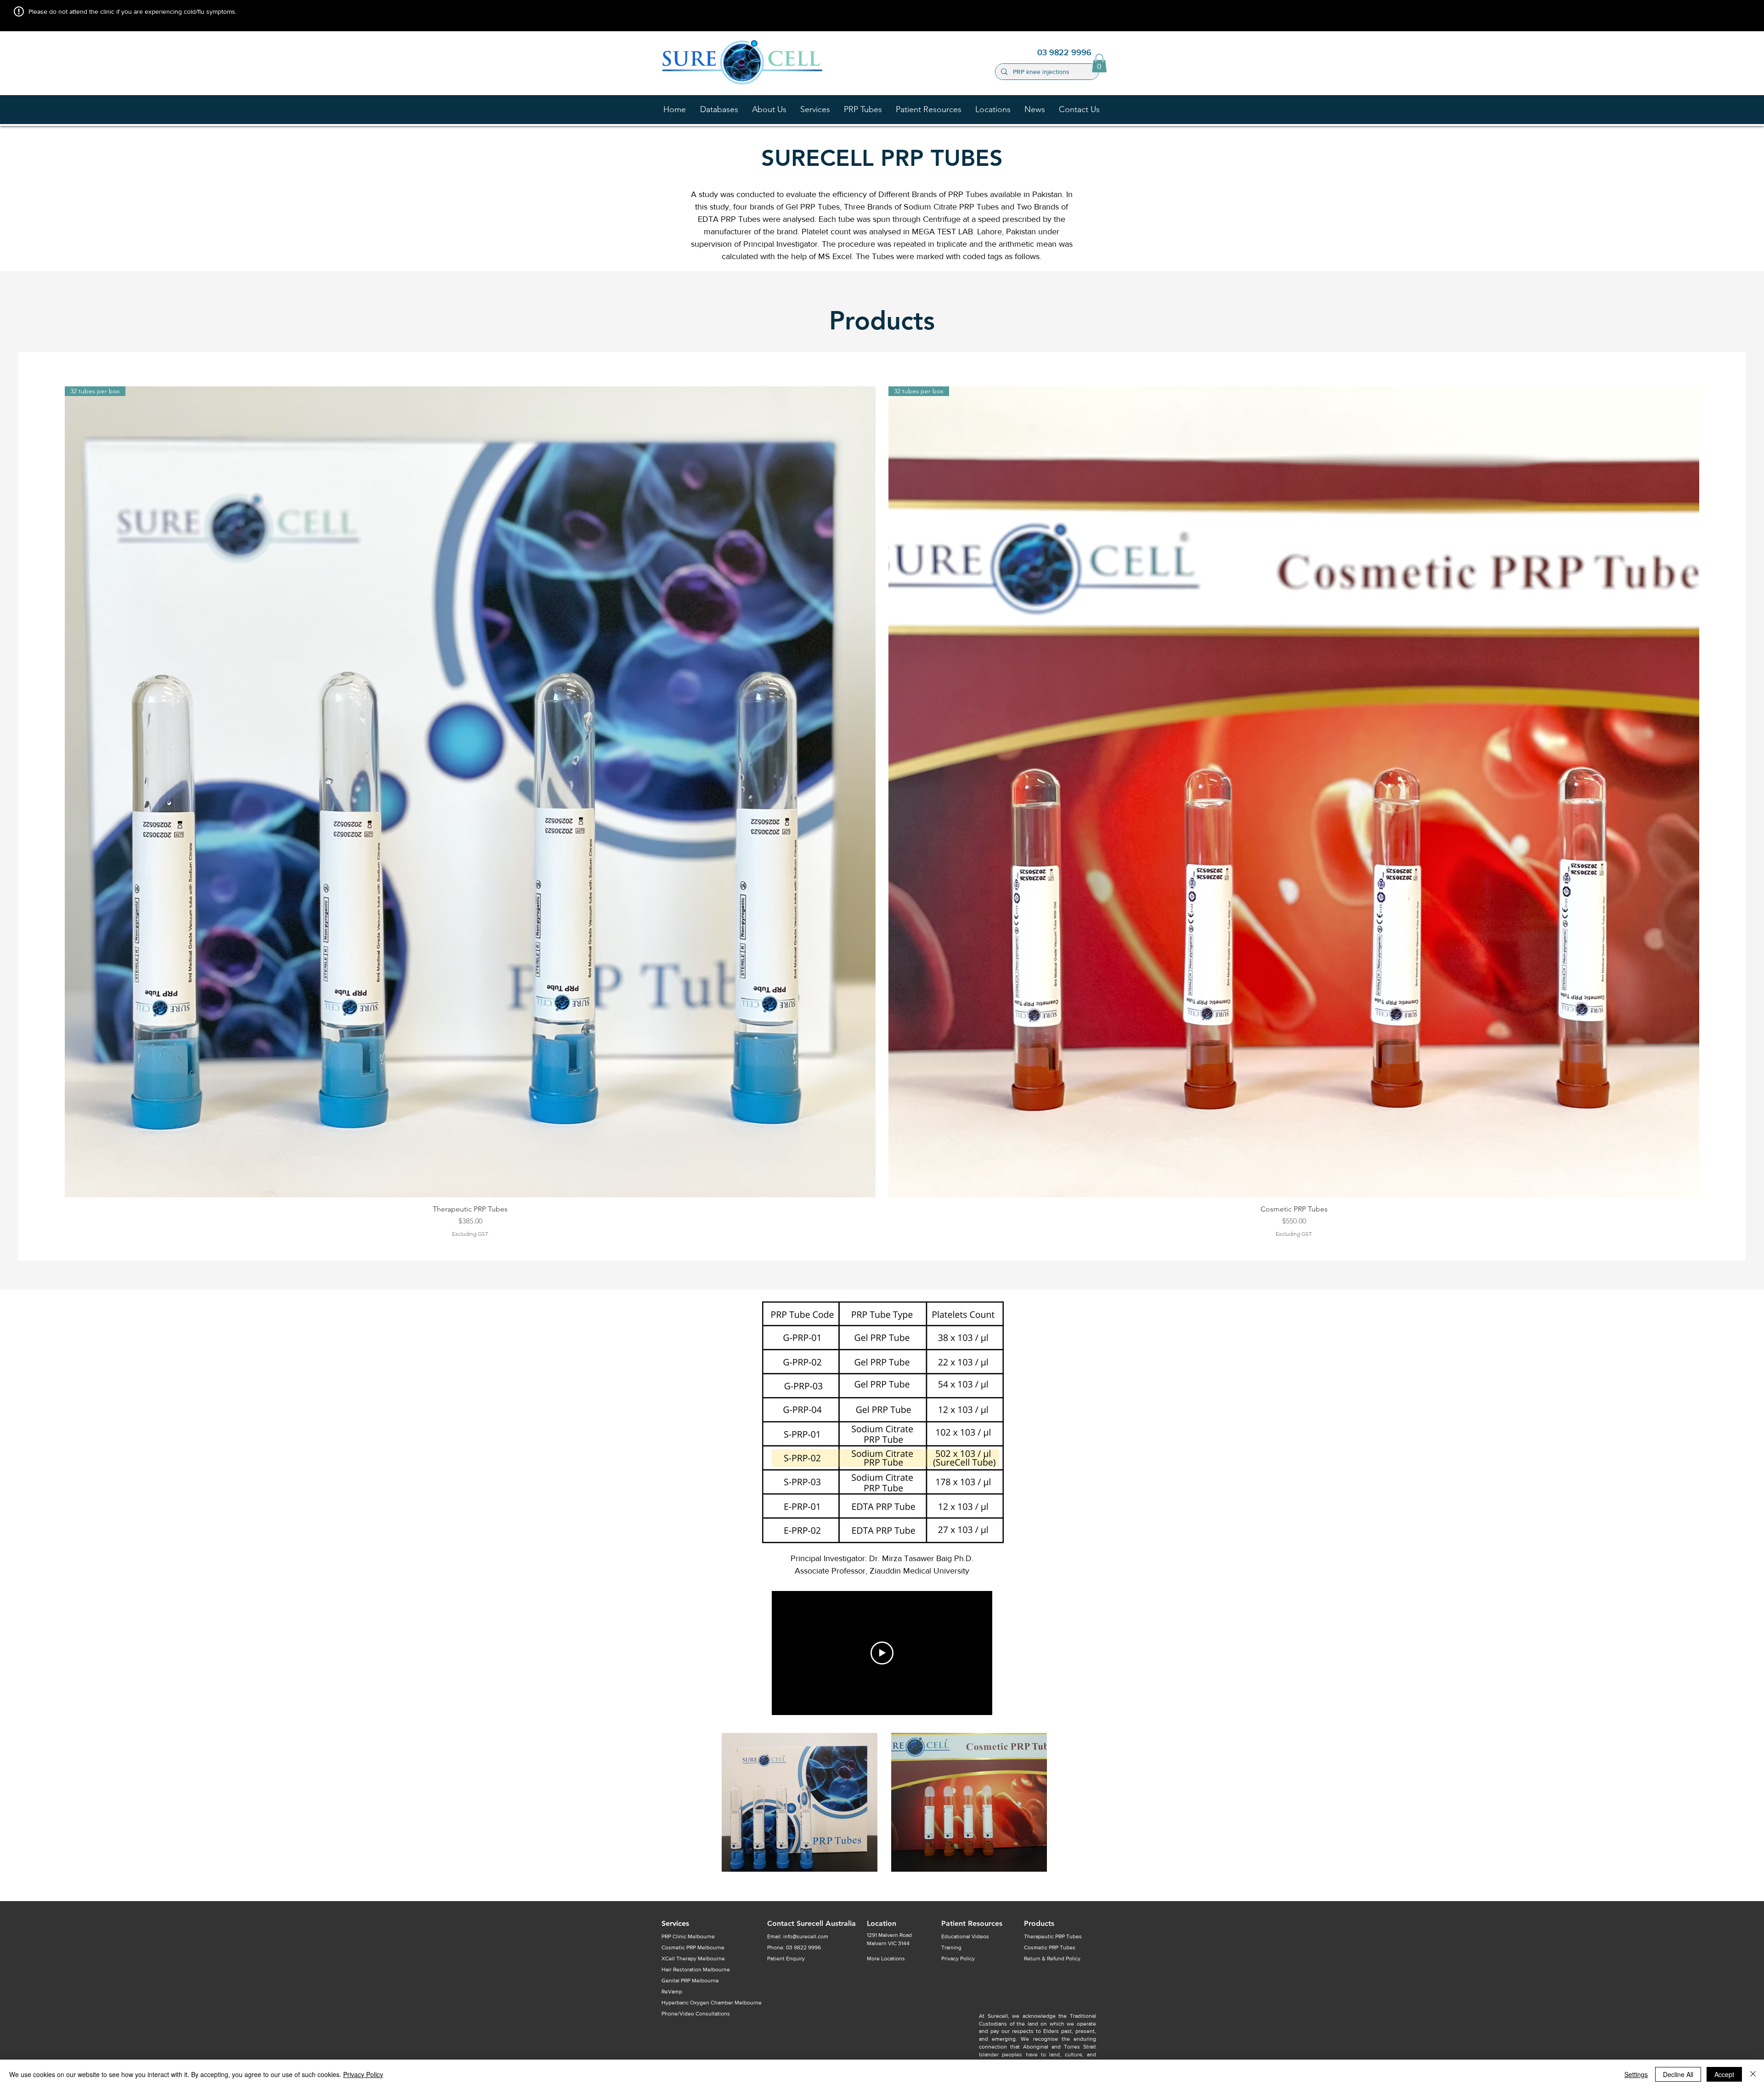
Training (951, 1947)
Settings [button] (1636, 2074)
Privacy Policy (363, 2074)
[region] (800, 1802)
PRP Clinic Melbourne (688, 1936)
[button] (769, 109)
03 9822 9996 (803, 1947)
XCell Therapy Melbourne (693, 1959)
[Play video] (882, 1653)
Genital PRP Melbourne (690, 1981)
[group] (882, 812)
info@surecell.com (806, 1936)
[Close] (1753, 2074)
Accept (1724, 2074)
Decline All (1678, 2074)
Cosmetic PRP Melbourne (693, 1947)
